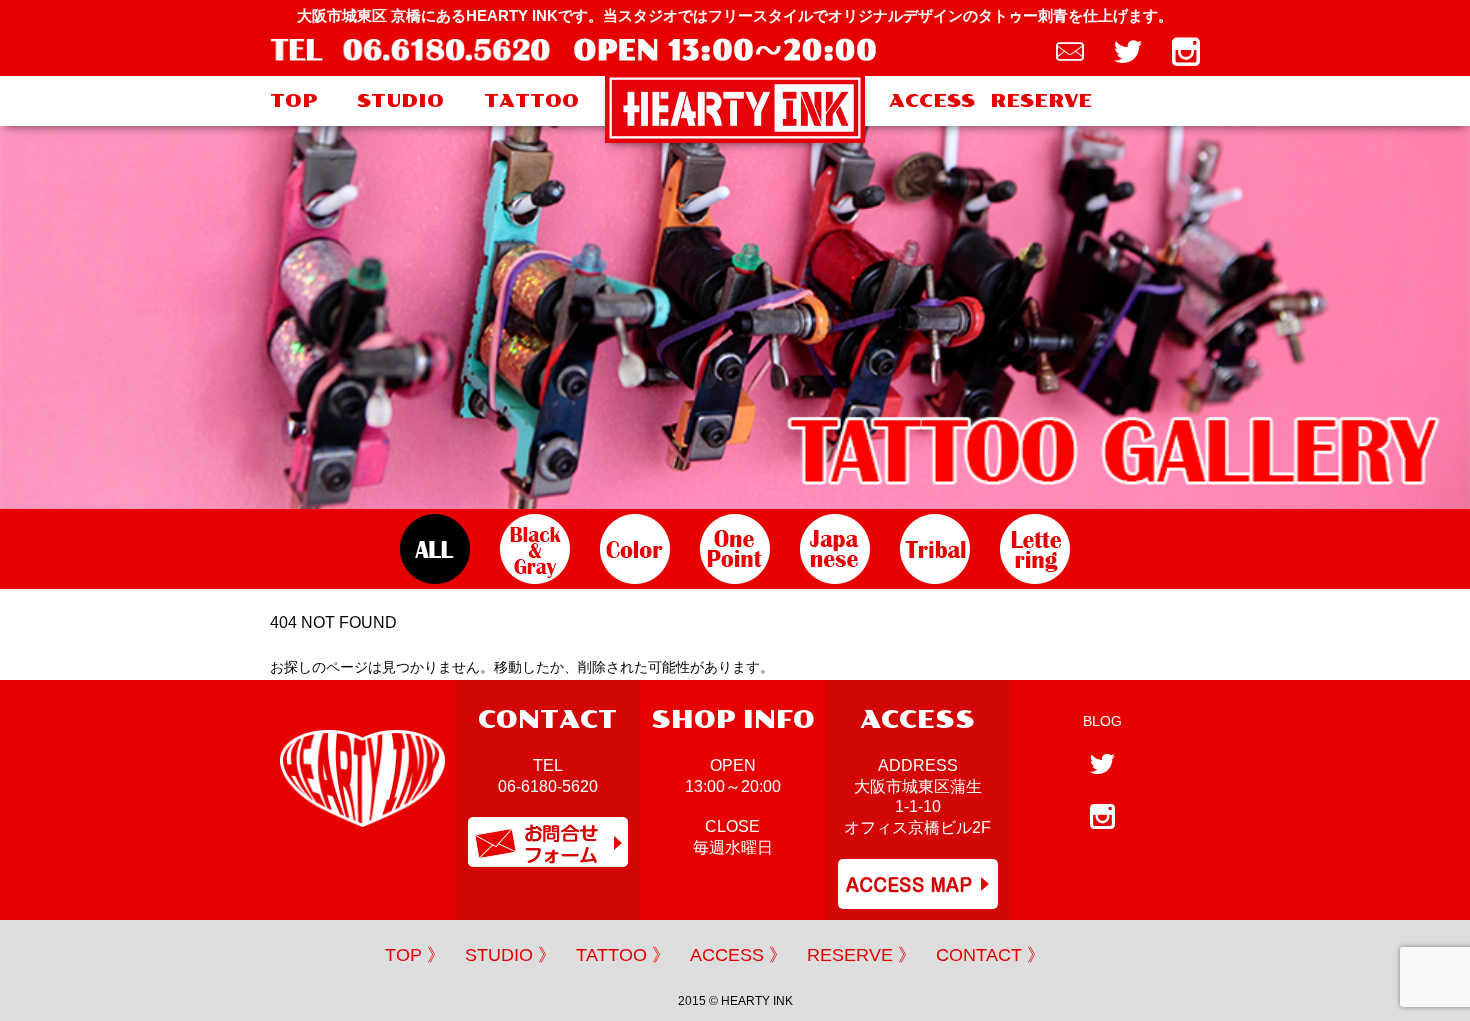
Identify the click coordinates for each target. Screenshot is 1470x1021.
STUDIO (400, 101)
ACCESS (932, 101)
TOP (293, 101)
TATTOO (531, 101)
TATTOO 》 (623, 955)
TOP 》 (415, 955)
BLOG (1102, 721)
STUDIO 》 (510, 955)
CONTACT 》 (990, 955)
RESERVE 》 (861, 955)
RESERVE (1041, 101)
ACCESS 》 (738, 955)
